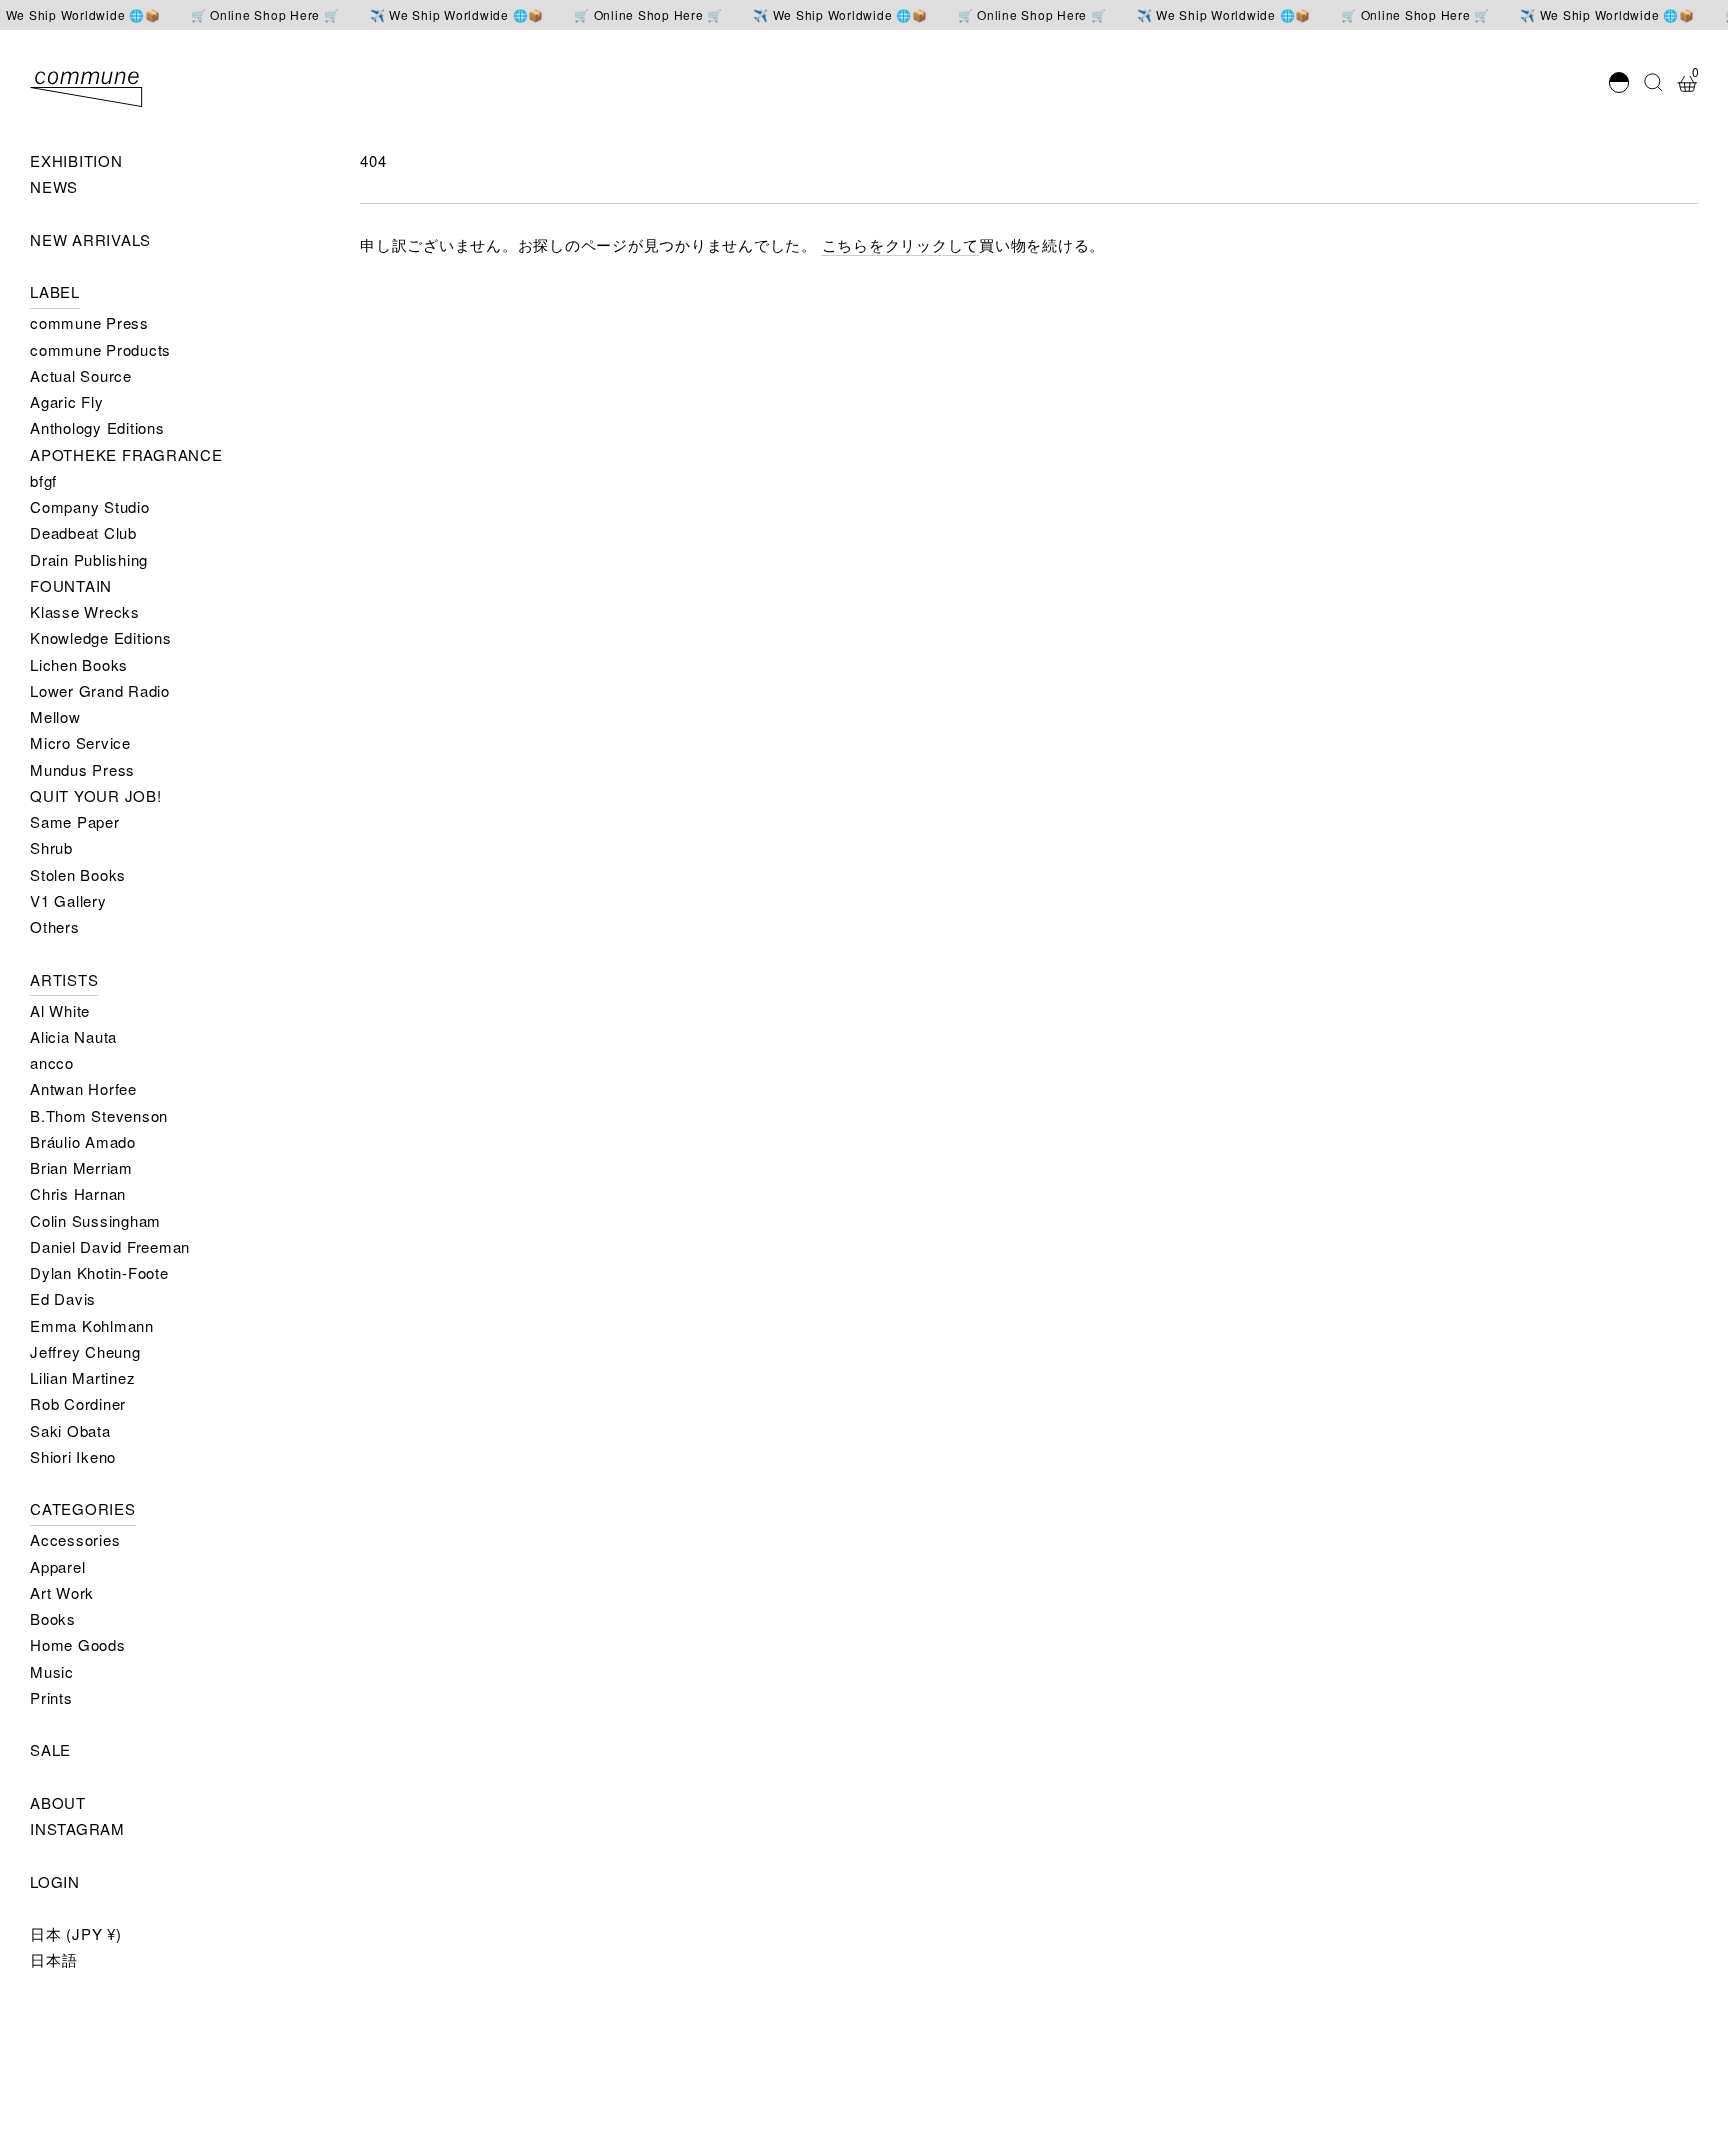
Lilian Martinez (82, 1377)
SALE (50, 1749)
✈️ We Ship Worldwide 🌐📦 (457, 15)
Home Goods (78, 1644)
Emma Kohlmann (92, 1325)
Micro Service (80, 742)
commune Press (89, 322)
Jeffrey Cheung (85, 1351)
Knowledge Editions (101, 637)
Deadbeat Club (83, 532)
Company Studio (90, 506)
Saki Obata (70, 1430)
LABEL (55, 291)
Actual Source (81, 375)
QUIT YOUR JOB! (96, 795)
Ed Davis (63, 1298)
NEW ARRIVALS (90, 239)
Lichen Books (79, 664)
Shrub (51, 847)
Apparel (57, 1566)
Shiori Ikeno (73, 1456)
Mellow (55, 716)
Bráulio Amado (83, 1141)
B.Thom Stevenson (99, 1115)
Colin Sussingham (95, 1220)
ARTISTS (64, 979)
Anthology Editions (97, 427)
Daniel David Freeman (110, 1246)
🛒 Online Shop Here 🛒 (265, 15)
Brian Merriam (81, 1167)
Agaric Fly (67, 401)
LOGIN (55, 1881)
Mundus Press (82, 769)
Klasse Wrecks (85, 611)
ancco (52, 1062)
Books (53, 1618)
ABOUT (58, 1802)
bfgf (43, 480)
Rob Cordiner (78, 1403)
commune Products (100, 349)
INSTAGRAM (77, 1828)
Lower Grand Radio (100, 690)
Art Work (62, 1592)
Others (55, 926)
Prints (51, 1697)
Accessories (75, 1539)
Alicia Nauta (73, 1036)
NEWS (54, 186)
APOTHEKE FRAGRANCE (126, 454)
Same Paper (75, 821)
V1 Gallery (68, 900)
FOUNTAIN (71, 585)
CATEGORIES (83, 1508)
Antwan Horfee (83, 1088)
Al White (60, 1010)
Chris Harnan (78, 1193)
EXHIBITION (76, 160)
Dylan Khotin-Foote (99, 1272)
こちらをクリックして (901, 244)
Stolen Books (78, 874)
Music (52, 1671)
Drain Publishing (89, 559)
